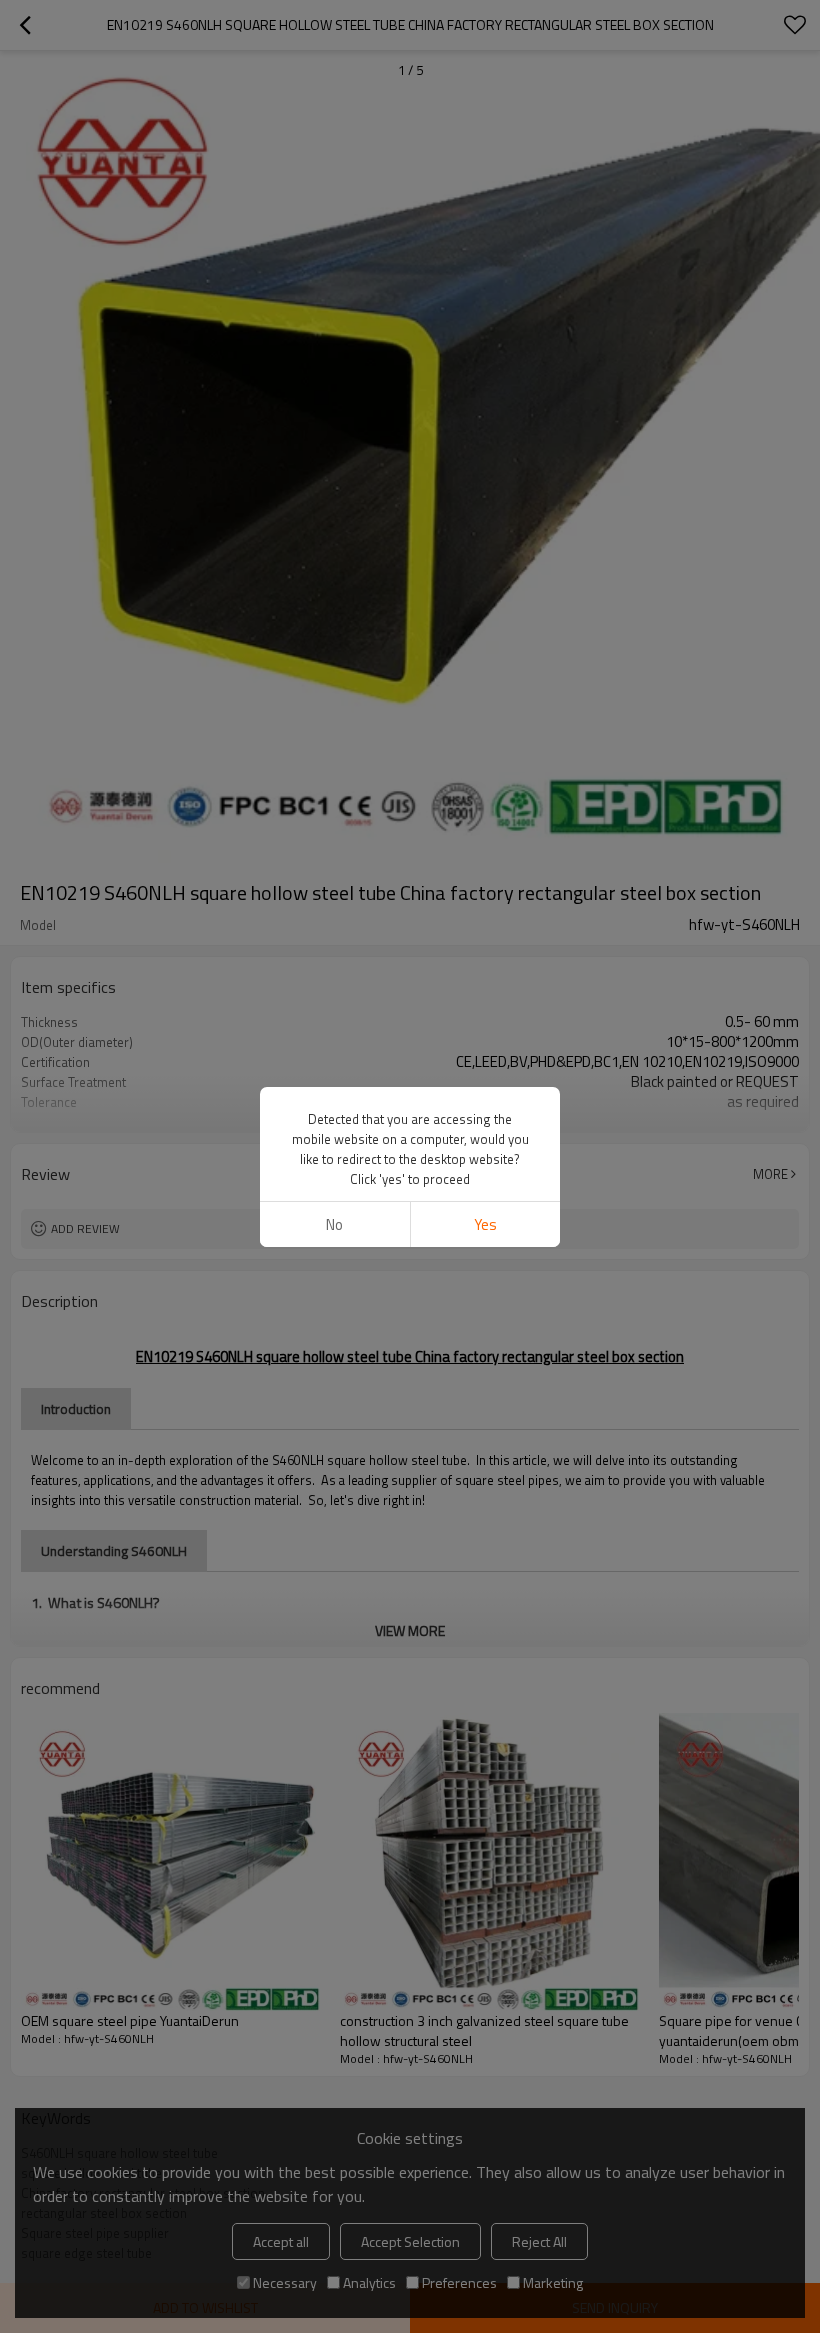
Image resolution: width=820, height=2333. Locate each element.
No (334, 1224)
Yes (485, 1224)
